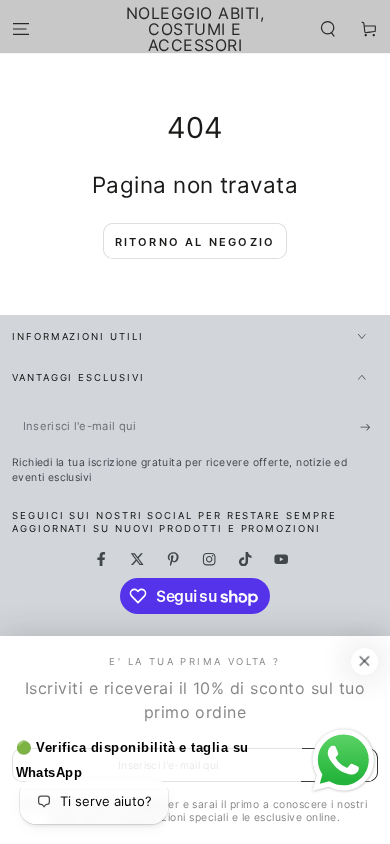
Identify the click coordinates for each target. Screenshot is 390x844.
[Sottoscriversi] (369, 426)
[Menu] (21, 28)
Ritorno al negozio (195, 242)
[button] (328, 28)
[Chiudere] (364, 661)
